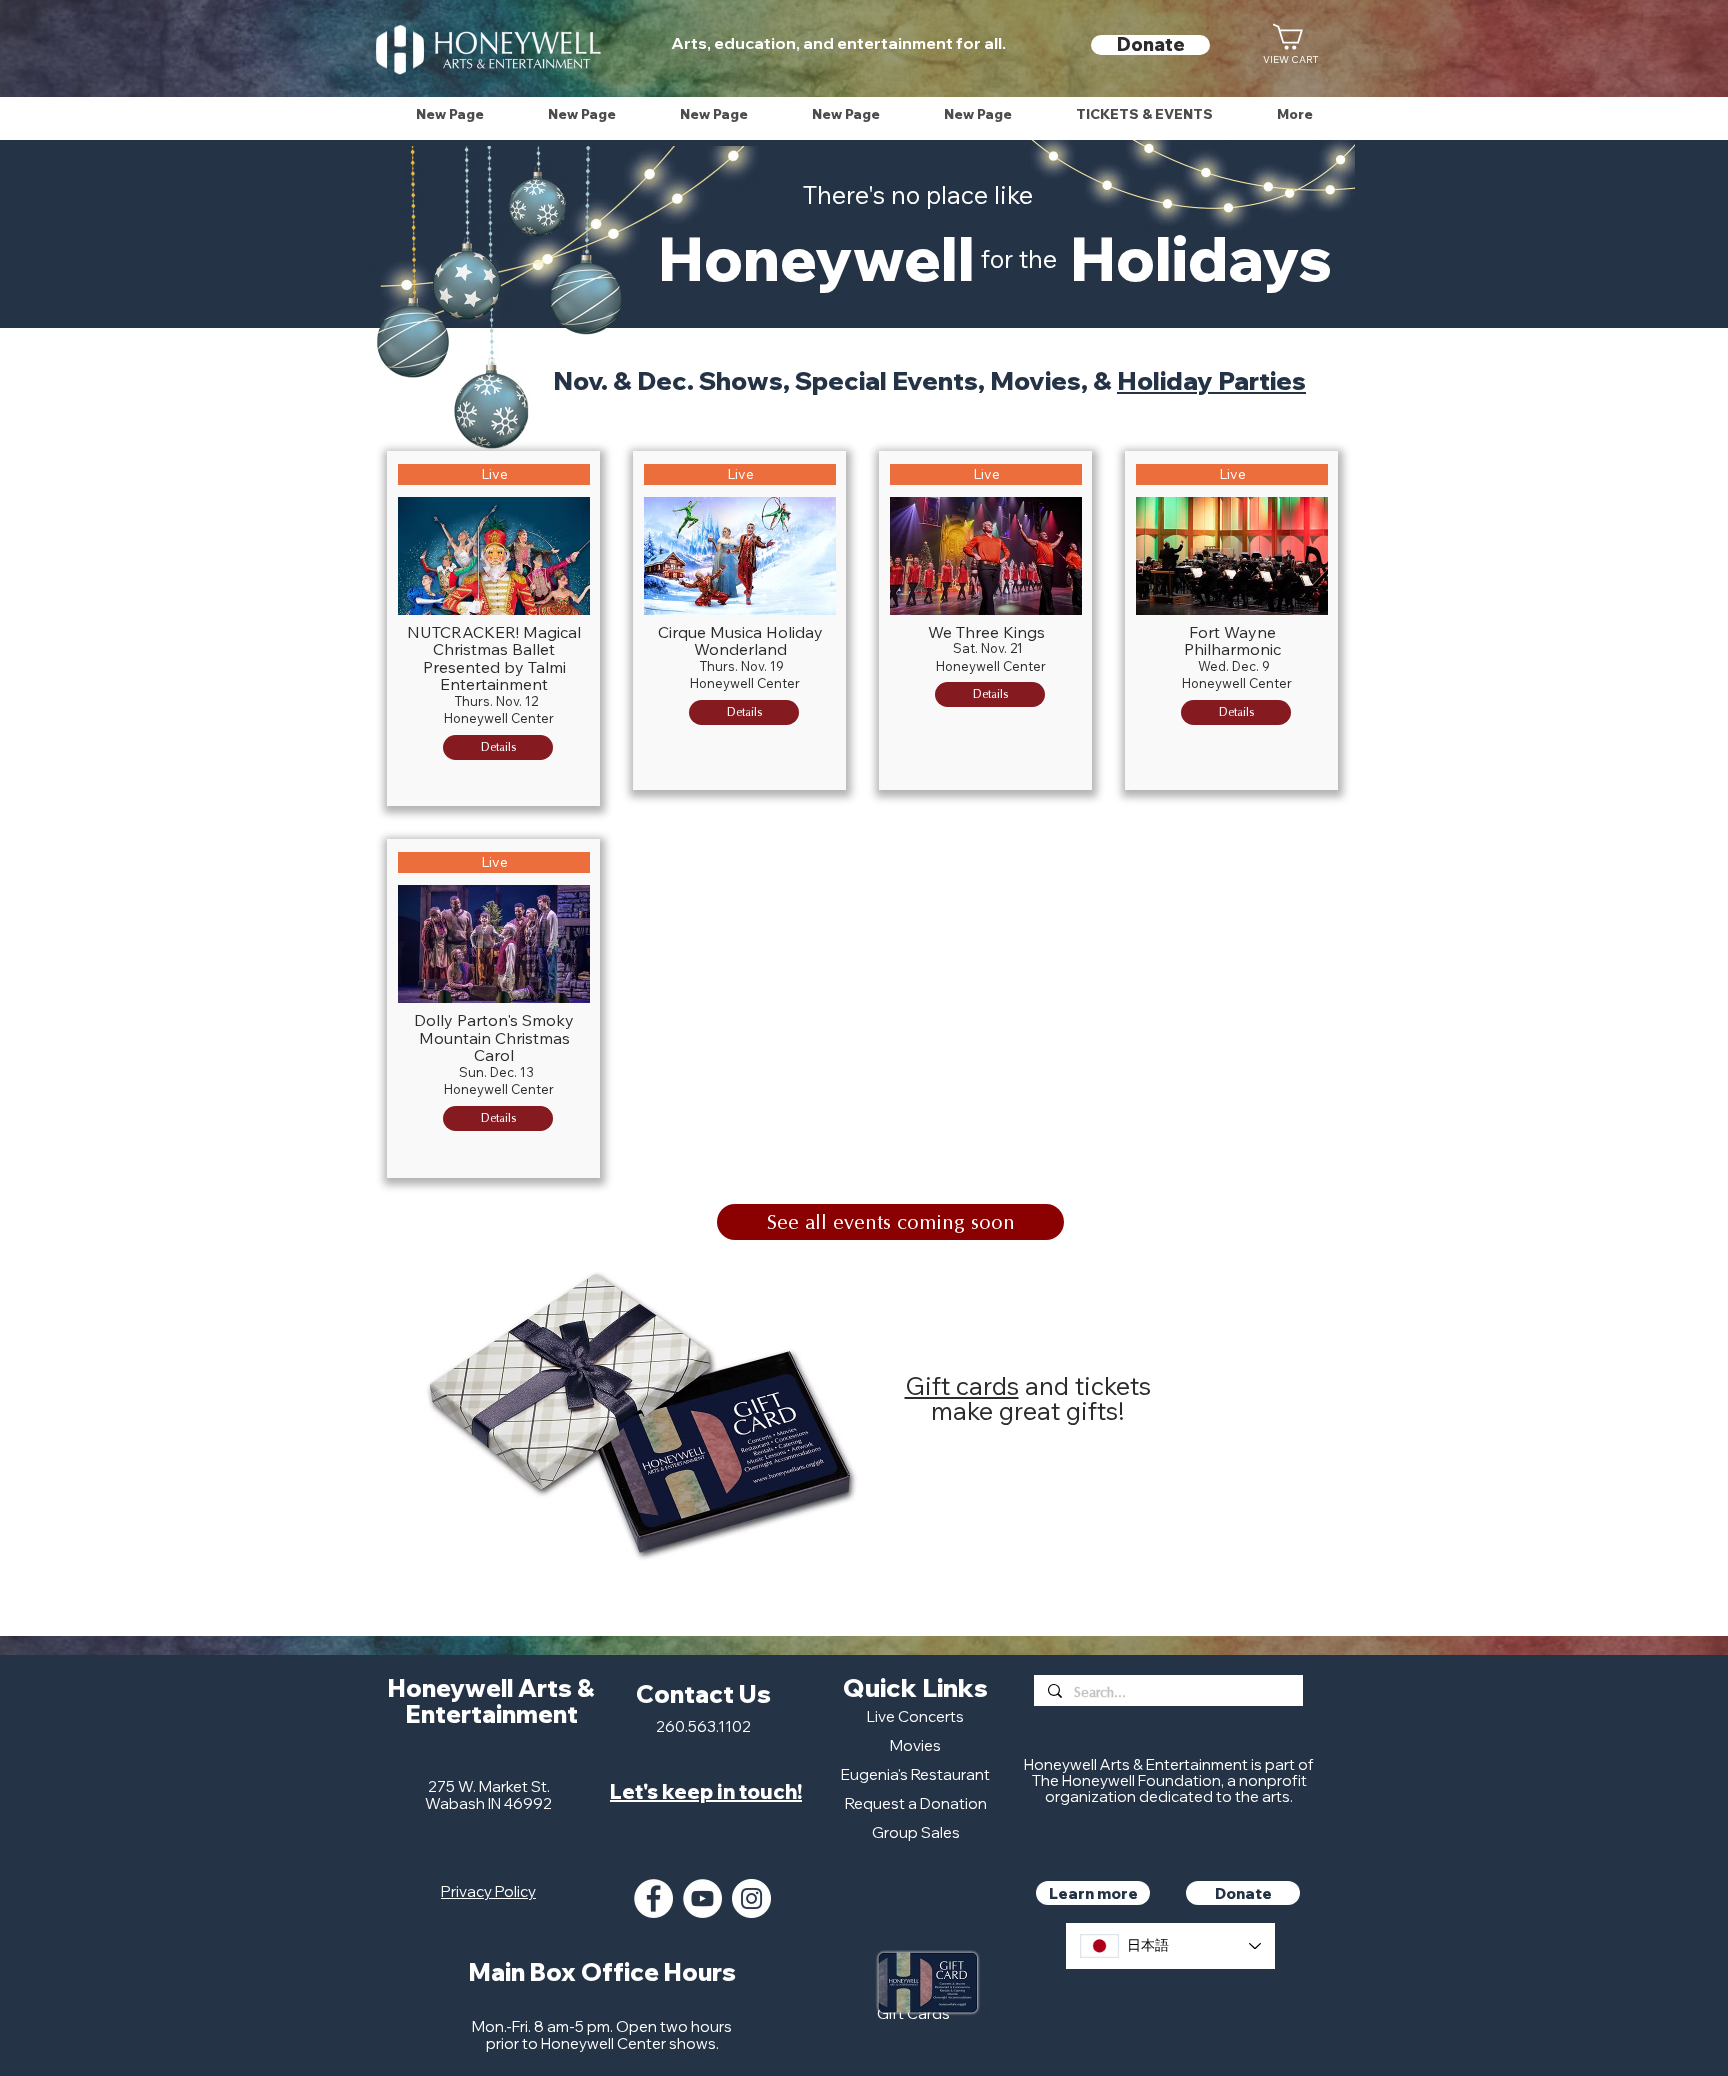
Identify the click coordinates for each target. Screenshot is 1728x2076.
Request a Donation (916, 1803)
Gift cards (962, 1385)
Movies (915, 1745)
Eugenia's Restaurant (915, 1774)
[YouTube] (702, 1898)
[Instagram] (751, 1898)
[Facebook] (653, 1898)
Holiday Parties (1211, 380)
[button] (1144, 114)
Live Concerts (915, 1716)
